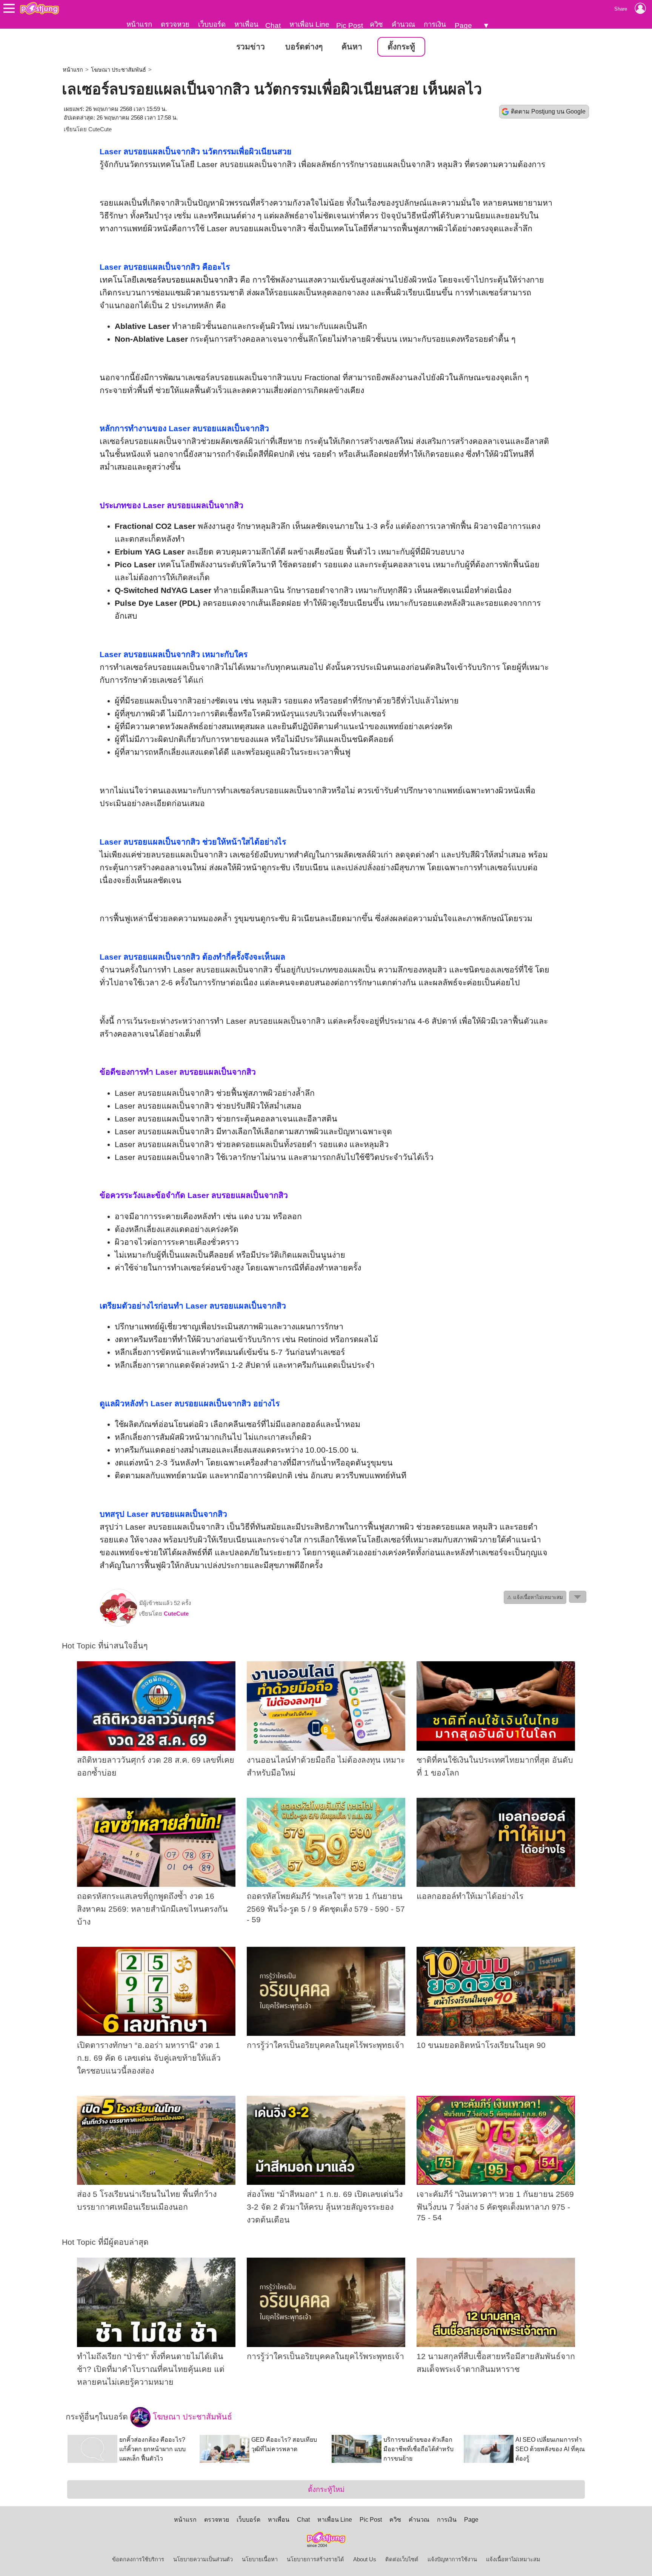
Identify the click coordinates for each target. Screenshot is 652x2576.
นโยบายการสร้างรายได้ (315, 2559)
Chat (273, 25)
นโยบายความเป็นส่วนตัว (203, 2559)
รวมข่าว (251, 47)
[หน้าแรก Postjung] (39, 8)
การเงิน (435, 24)
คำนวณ (403, 24)
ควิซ (376, 24)
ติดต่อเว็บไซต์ (402, 2559)
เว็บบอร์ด (212, 24)
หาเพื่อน (246, 24)
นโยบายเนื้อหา (260, 2559)
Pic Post (350, 25)
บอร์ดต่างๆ (304, 47)
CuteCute (100, 129)
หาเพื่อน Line (309, 24)
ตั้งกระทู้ (401, 47)
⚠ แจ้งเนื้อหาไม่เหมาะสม (535, 1597)
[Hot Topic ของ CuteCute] (118, 1625)
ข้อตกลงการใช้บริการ (138, 2559)
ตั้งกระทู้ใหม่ (326, 2489)
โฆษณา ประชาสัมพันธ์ (118, 70)
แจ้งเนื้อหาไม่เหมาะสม (513, 2559)
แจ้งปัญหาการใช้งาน (452, 2559)
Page (463, 25)
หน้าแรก (139, 24)
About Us (365, 2559)
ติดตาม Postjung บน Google (548, 111)
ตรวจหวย (175, 24)
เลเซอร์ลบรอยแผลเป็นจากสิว (187, 280)
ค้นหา (352, 47)
